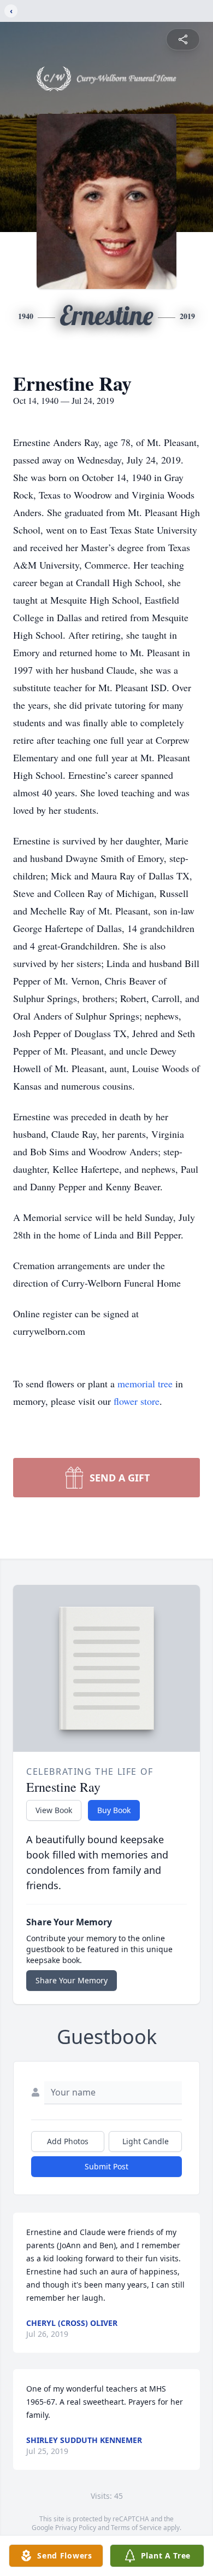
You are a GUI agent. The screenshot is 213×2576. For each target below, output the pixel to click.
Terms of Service (136, 2528)
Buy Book (114, 1810)
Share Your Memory (72, 1980)
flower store (137, 1401)
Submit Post (106, 2166)
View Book (54, 1810)
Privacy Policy (76, 2528)
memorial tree (145, 1383)
